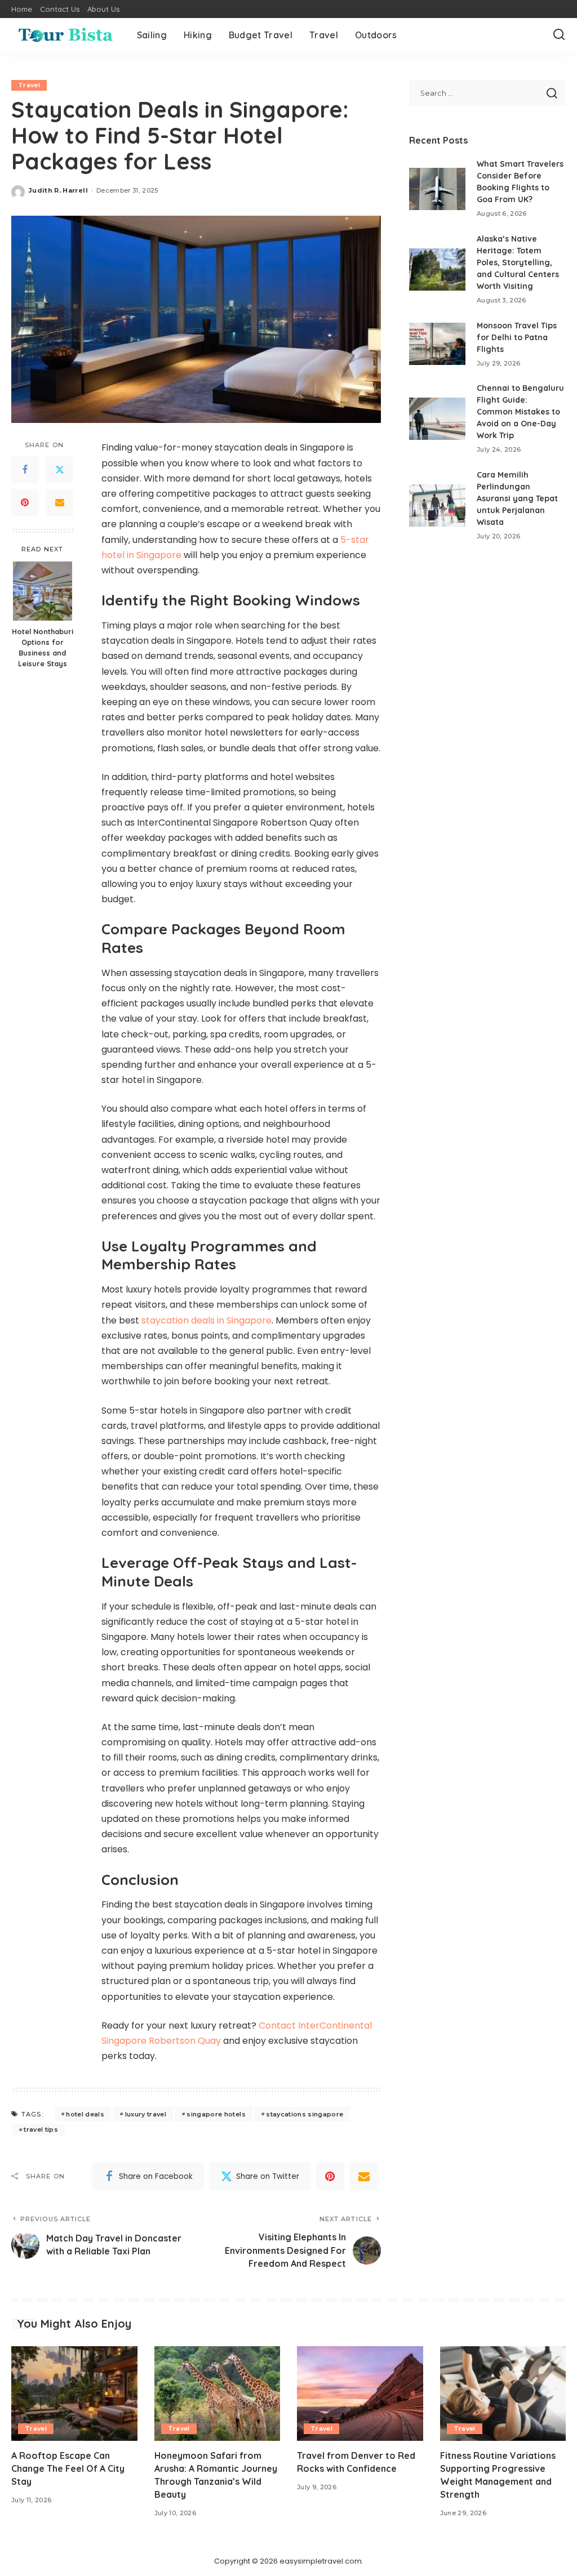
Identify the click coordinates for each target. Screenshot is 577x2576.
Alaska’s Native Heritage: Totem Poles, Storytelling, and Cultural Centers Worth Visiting (518, 262)
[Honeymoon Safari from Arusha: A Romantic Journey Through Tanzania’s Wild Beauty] (218, 2394)
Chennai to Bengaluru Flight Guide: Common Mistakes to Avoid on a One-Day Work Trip (520, 412)
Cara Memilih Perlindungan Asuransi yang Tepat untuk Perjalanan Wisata (517, 498)
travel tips (41, 2129)
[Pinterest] (25, 502)
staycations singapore (305, 2114)
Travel (29, 85)
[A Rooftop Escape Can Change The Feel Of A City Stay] (74, 2394)
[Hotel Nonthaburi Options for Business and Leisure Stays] (43, 591)
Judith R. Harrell (58, 190)
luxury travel (146, 2114)
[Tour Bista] (66, 35)
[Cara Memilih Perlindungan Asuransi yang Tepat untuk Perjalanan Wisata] (437, 505)
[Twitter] (60, 470)
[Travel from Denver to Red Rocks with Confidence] (360, 2394)
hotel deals (85, 2114)
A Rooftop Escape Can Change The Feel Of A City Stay (68, 2468)
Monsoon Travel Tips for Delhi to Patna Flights (517, 337)
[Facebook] (25, 470)
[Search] (559, 35)
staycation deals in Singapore (207, 1320)
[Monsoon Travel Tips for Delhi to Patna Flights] (437, 344)
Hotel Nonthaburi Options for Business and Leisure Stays (43, 647)
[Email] (60, 502)
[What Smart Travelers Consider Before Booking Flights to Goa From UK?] (437, 189)
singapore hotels (216, 2114)
